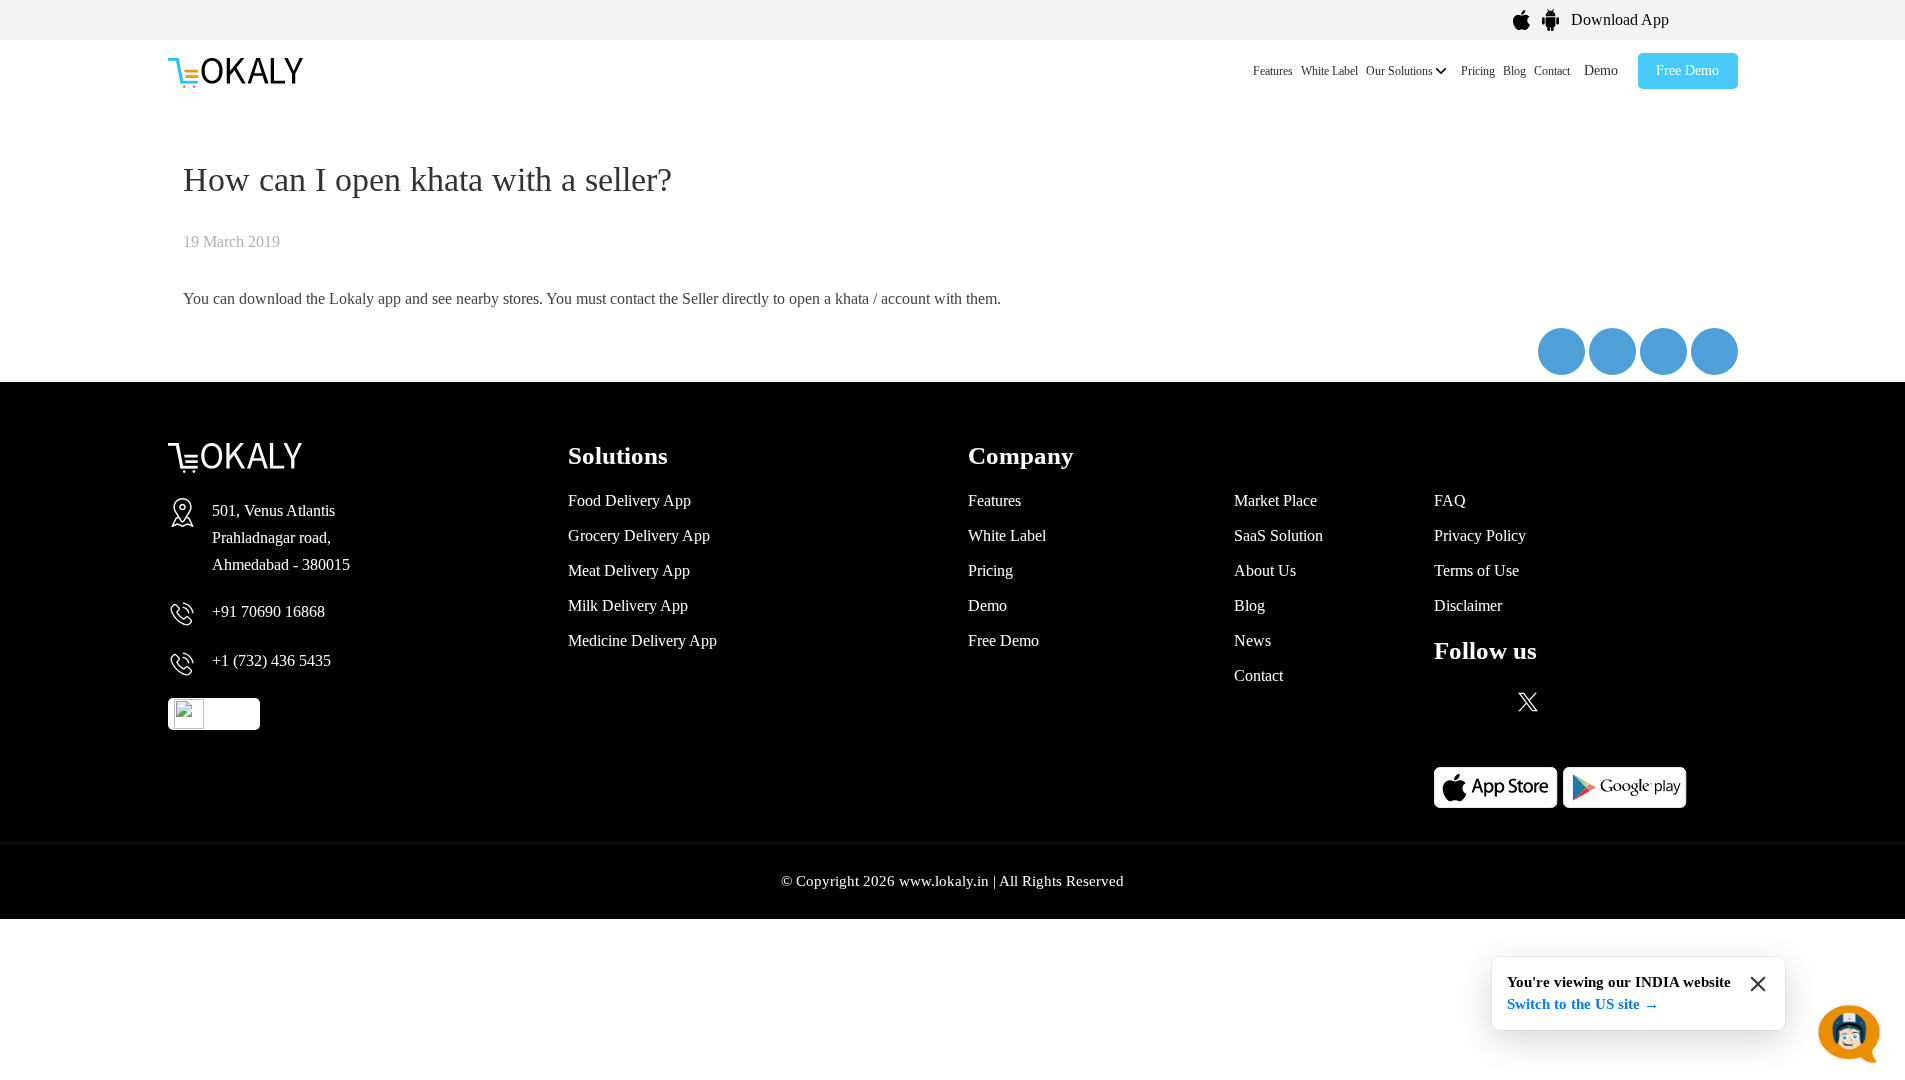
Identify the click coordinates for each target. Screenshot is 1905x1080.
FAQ (1450, 500)
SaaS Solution (1278, 535)
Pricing (1478, 71)
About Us (1265, 570)
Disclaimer (1468, 605)
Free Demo (1687, 70)
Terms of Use (1476, 570)
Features (1273, 71)
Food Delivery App (629, 500)
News (1252, 640)
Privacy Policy (1480, 535)
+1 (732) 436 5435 (271, 660)
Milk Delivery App (628, 605)
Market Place (1275, 500)
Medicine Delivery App (642, 640)
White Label (1329, 71)
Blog (1514, 71)
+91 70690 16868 (268, 611)
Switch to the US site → (1583, 1004)
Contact (1552, 71)
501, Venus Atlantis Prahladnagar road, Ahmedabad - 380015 (281, 537)
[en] (1721, 17)
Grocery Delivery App (639, 535)
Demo (1601, 70)
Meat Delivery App (629, 570)
